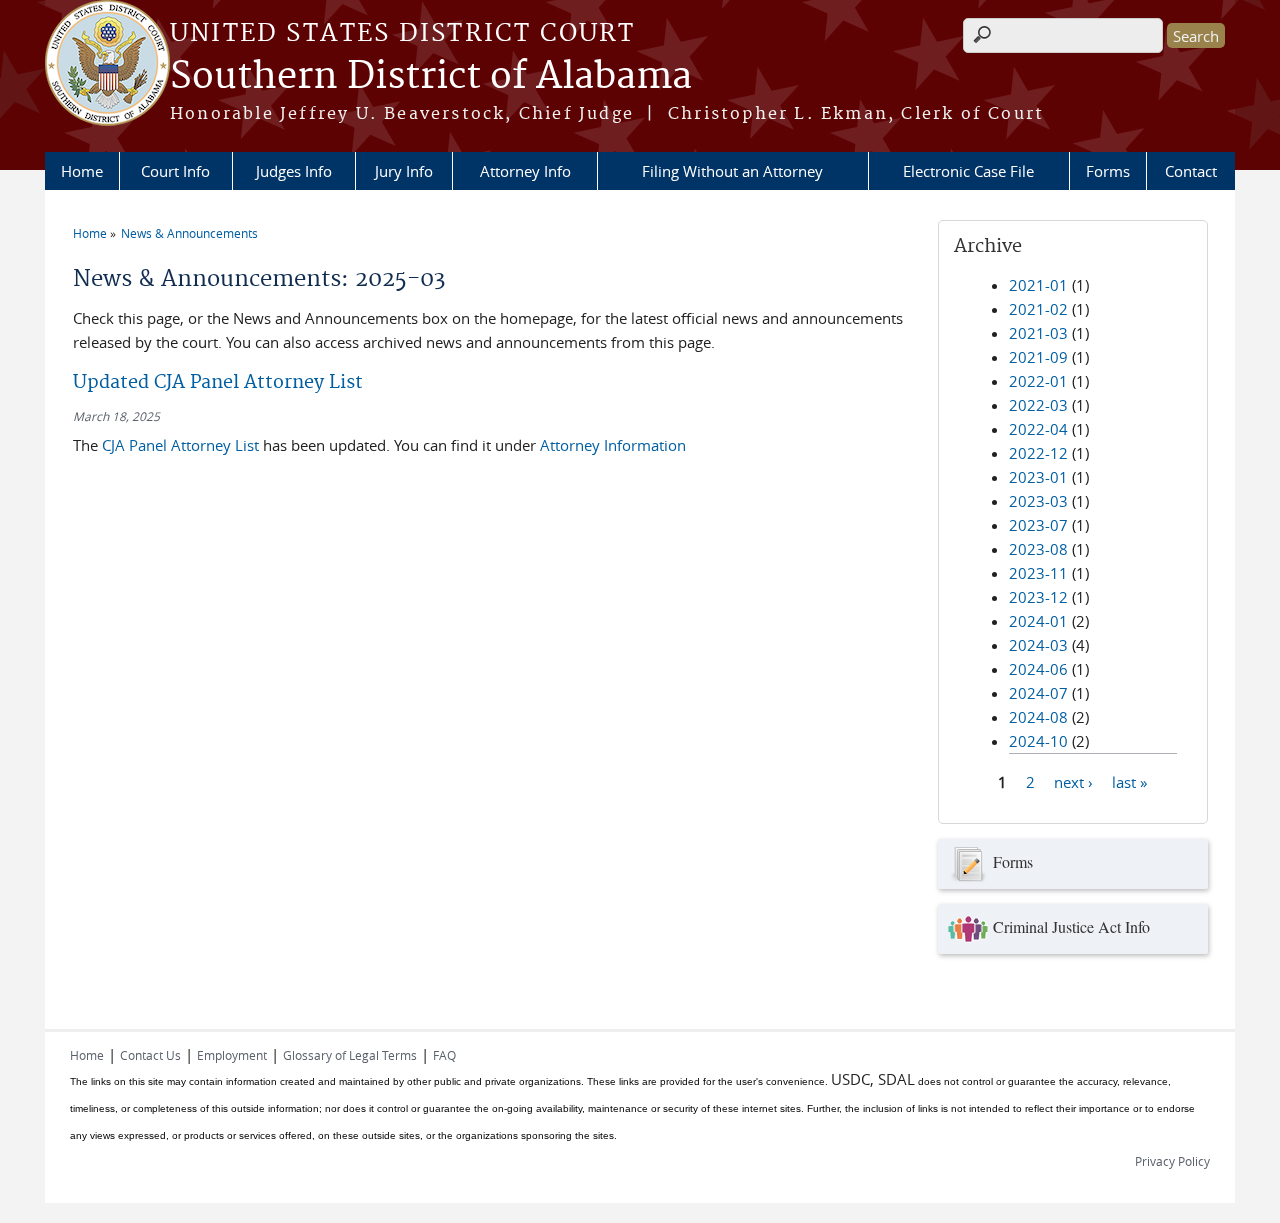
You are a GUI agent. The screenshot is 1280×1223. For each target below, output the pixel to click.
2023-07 (1038, 525)
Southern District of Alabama (431, 77)
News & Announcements (189, 233)
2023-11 (1038, 573)
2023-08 (1038, 549)
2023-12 (1038, 597)
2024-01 (1038, 621)
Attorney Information (613, 445)
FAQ (444, 1055)
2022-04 (1038, 429)
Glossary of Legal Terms (350, 1055)
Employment (232, 1055)
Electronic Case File (968, 171)
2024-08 (1038, 717)
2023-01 (1038, 477)
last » (1129, 781)
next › (1073, 781)
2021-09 (1038, 357)
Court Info (175, 171)
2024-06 (1038, 669)
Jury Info (404, 171)
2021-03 (1038, 333)
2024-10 (1038, 741)
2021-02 (1038, 309)
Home (82, 171)
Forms (1108, 171)
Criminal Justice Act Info (1071, 926)
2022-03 (1038, 405)
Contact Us (150, 1055)
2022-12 (1038, 453)
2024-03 (1038, 645)
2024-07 (1038, 693)
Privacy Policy (1172, 1161)
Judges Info (294, 171)
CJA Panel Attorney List (178, 445)
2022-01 (1038, 381)
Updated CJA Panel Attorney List (218, 382)
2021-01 (1038, 285)
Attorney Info (525, 171)
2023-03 (1038, 501)
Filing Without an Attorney (732, 171)
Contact (1191, 171)
